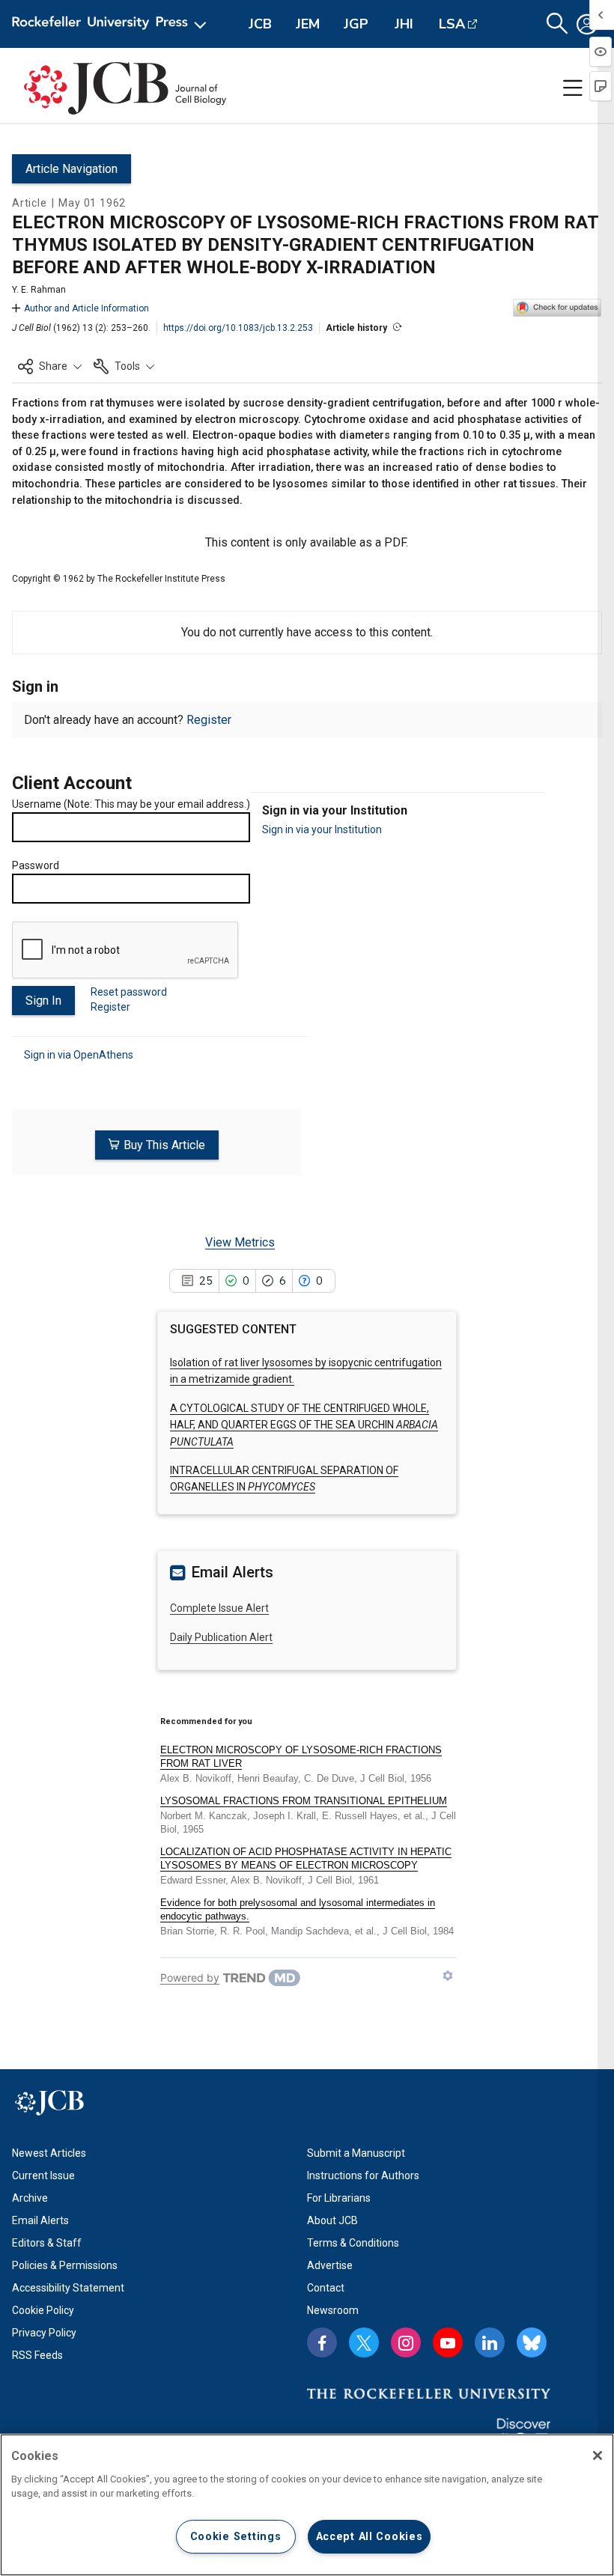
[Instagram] (406, 2342)
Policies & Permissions (65, 2265)
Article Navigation (72, 169)
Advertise (330, 2265)
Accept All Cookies (370, 2537)
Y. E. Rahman (39, 290)
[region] (307, 2505)
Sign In (43, 1001)
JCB (260, 24)
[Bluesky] (532, 2342)
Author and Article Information (86, 308)
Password (36, 865)
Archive (30, 2198)
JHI (404, 24)
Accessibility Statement (68, 2288)
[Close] (598, 2455)
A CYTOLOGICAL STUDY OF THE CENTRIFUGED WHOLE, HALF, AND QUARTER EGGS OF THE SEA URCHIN (304, 1425)
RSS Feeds (37, 2355)
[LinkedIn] (490, 2342)
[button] (50, 366)
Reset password (129, 992)
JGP (356, 24)
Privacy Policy (44, 2333)
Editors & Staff (47, 2243)
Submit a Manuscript (356, 2153)
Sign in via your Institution (322, 829)
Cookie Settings (236, 2537)
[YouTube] (448, 2342)
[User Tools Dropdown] (587, 24)
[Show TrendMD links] (448, 1976)
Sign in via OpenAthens (79, 1055)
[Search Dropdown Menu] (557, 24)
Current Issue (43, 2175)
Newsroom (333, 2310)
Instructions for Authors (363, 2175)
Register (209, 720)
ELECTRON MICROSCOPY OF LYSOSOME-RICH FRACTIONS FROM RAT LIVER (301, 1757)
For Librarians (339, 2198)
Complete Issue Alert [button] (219, 1608)
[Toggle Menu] (573, 88)
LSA (452, 24)
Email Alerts (40, 2220)
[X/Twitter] (364, 2342)
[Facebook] (322, 2342)
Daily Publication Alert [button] (221, 1637)
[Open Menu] (112, 24)
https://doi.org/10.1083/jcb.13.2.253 (238, 328)
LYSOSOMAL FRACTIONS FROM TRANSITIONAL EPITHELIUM (304, 1801)
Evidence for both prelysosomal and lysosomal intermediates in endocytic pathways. (298, 1909)
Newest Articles (49, 2153)
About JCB (332, 2220)
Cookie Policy (43, 2310)
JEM (308, 24)
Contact (326, 2288)
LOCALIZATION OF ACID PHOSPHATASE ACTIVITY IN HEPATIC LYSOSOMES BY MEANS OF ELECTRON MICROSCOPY (306, 1858)
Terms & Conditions (353, 2243)
